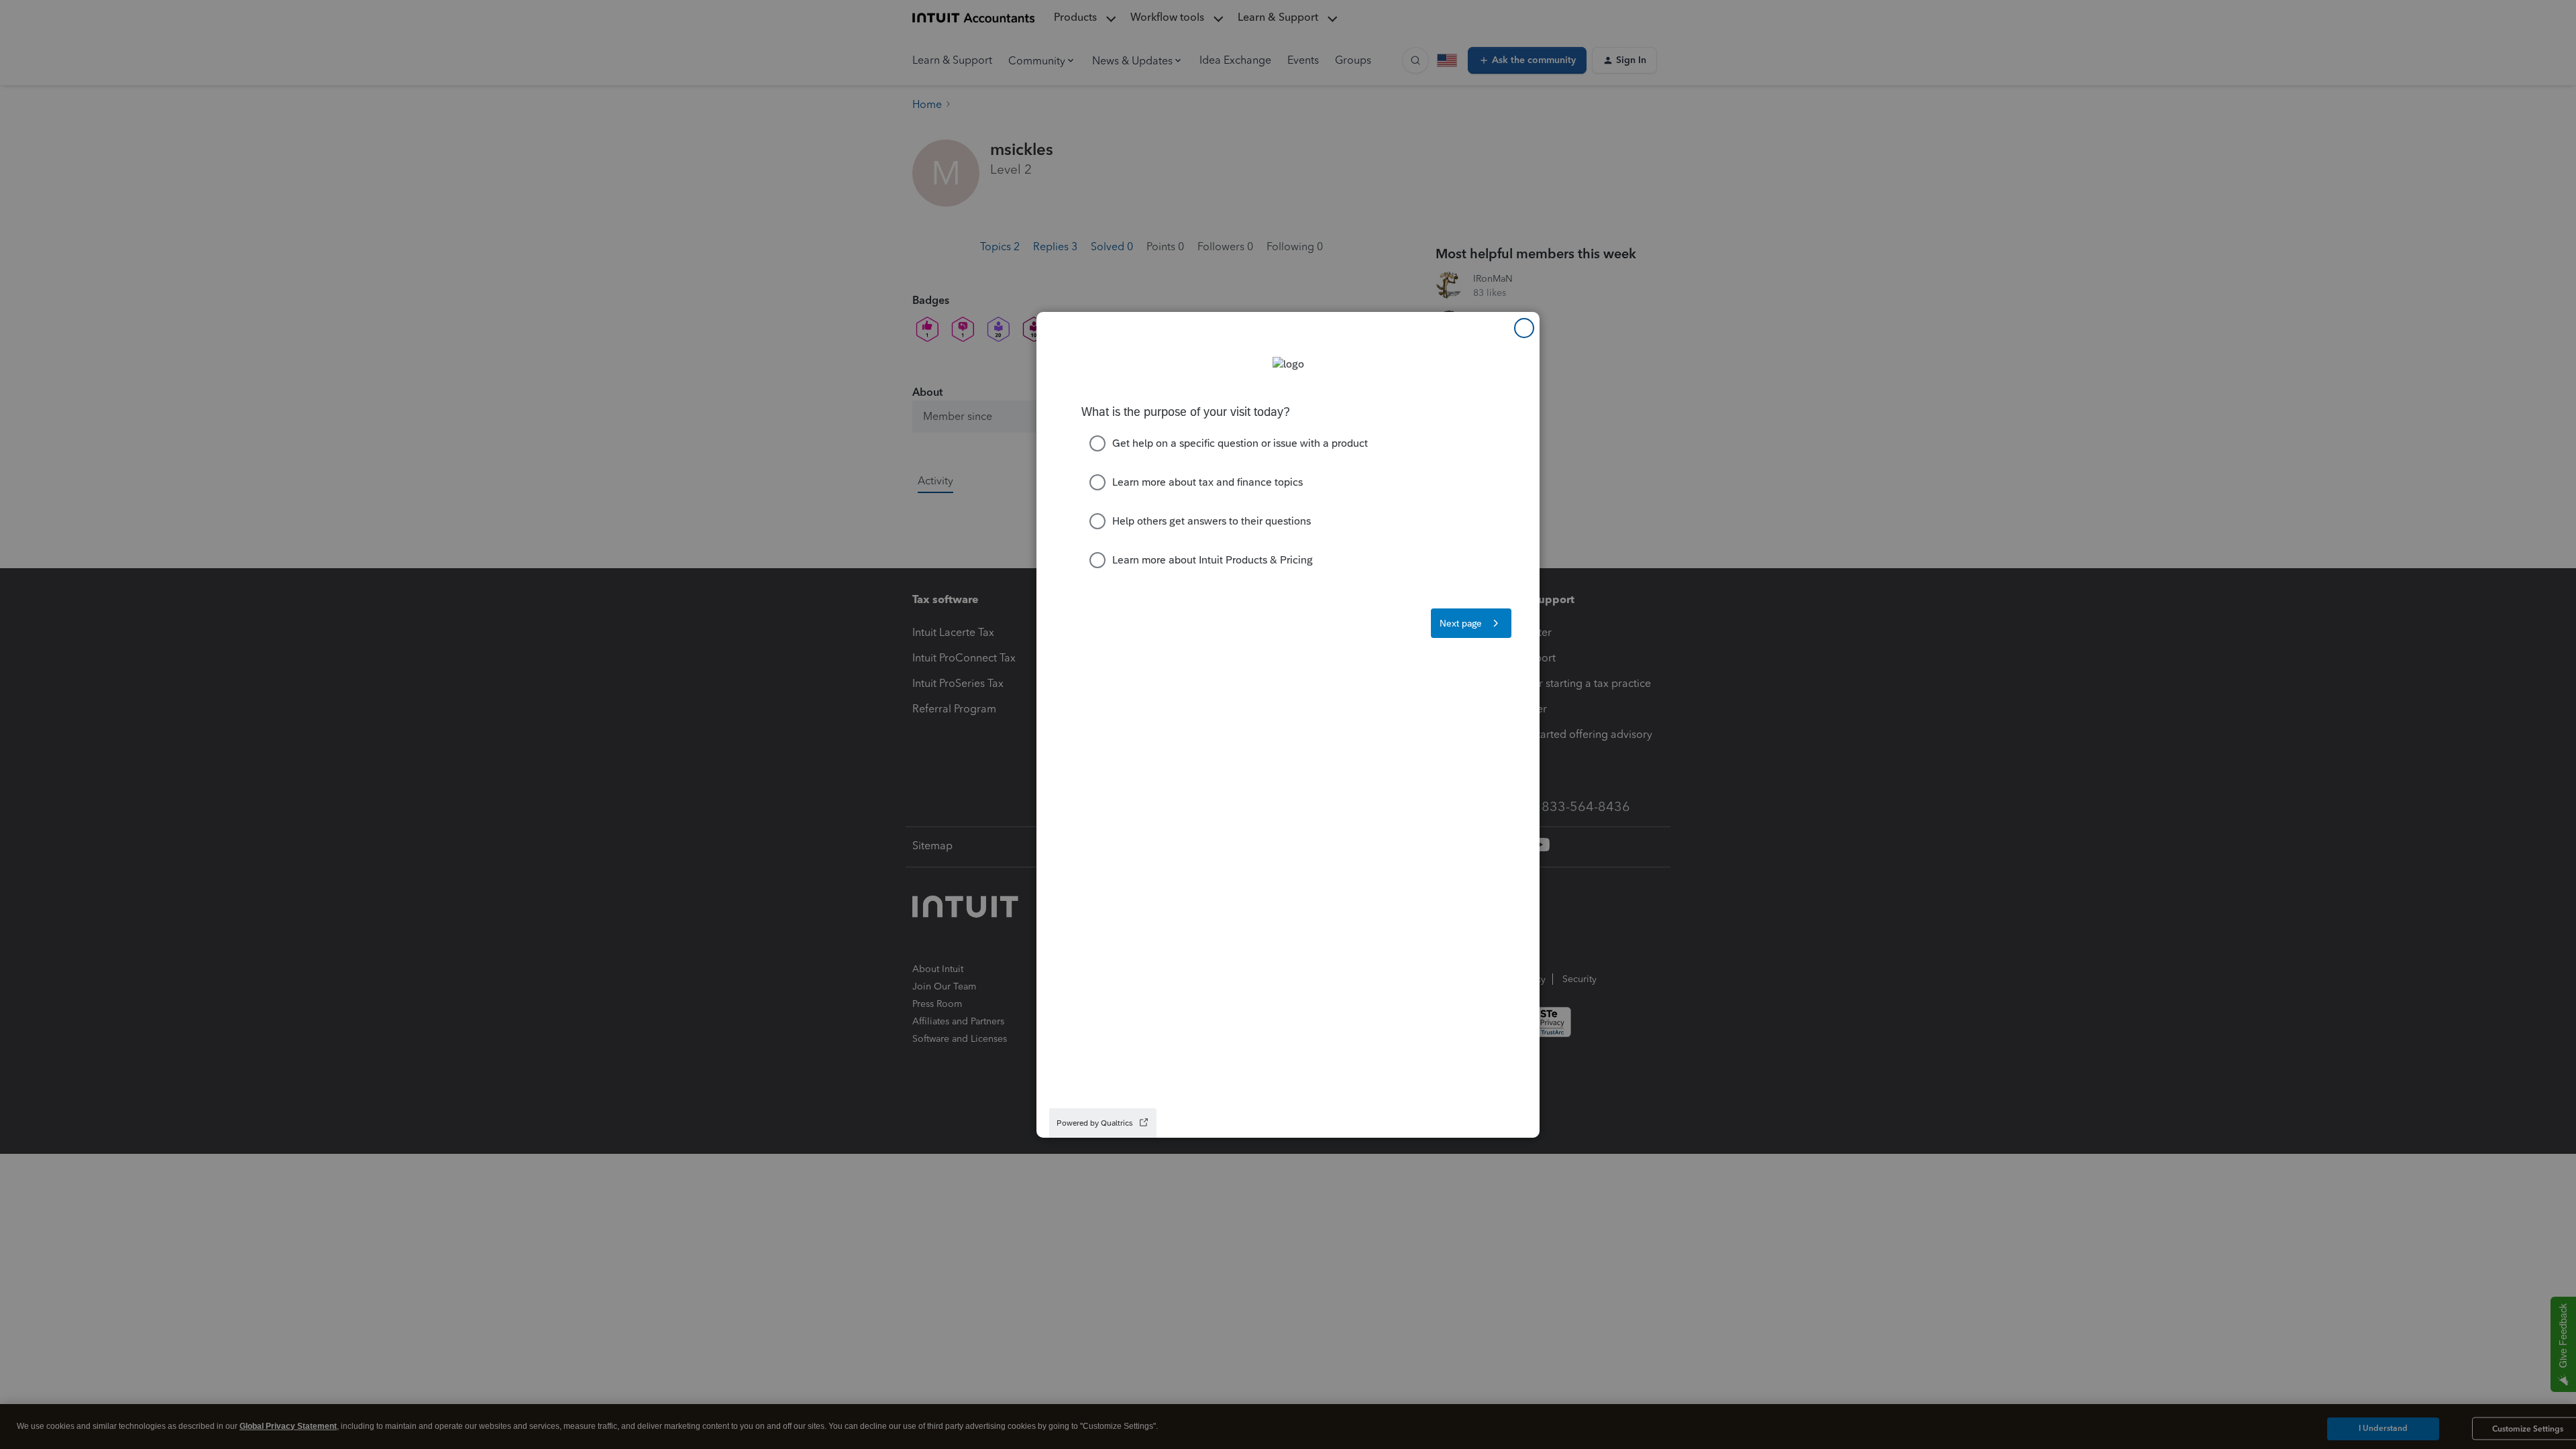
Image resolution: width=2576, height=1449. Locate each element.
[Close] (1524, 328)
